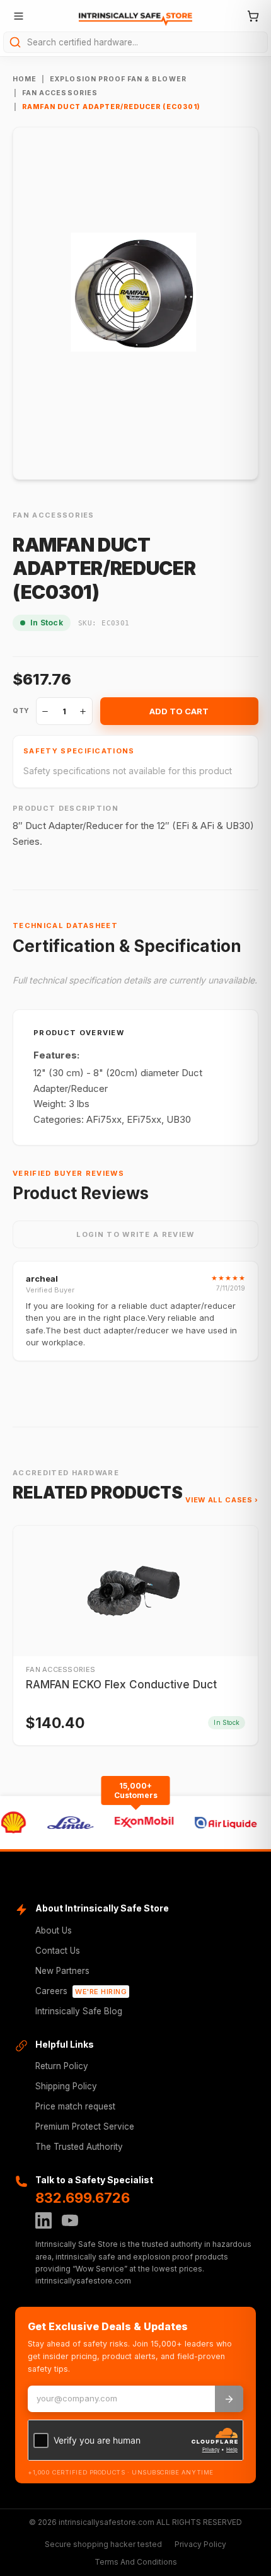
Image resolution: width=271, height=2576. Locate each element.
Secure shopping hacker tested (103, 2544)
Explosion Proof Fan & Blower (118, 79)
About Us (54, 1930)
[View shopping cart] (253, 16)
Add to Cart (179, 711)
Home (25, 79)
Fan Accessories (60, 93)
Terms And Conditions (136, 2562)
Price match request (75, 2106)
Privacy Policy (200, 2544)
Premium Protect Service (85, 2126)
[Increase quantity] (83, 711)
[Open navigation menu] (18, 16)
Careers (81, 1991)
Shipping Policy (66, 2086)
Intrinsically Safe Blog (79, 2011)
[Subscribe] (229, 2399)
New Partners (62, 1971)
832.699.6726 (83, 2198)
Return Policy (62, 2066)
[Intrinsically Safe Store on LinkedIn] (43, 2220)
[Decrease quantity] (45, 711)
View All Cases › (222, 1500)
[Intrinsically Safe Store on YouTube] (70, 2220)
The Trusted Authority (79, 2147)
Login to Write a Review (135, 1234)
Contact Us (58, 1951)
